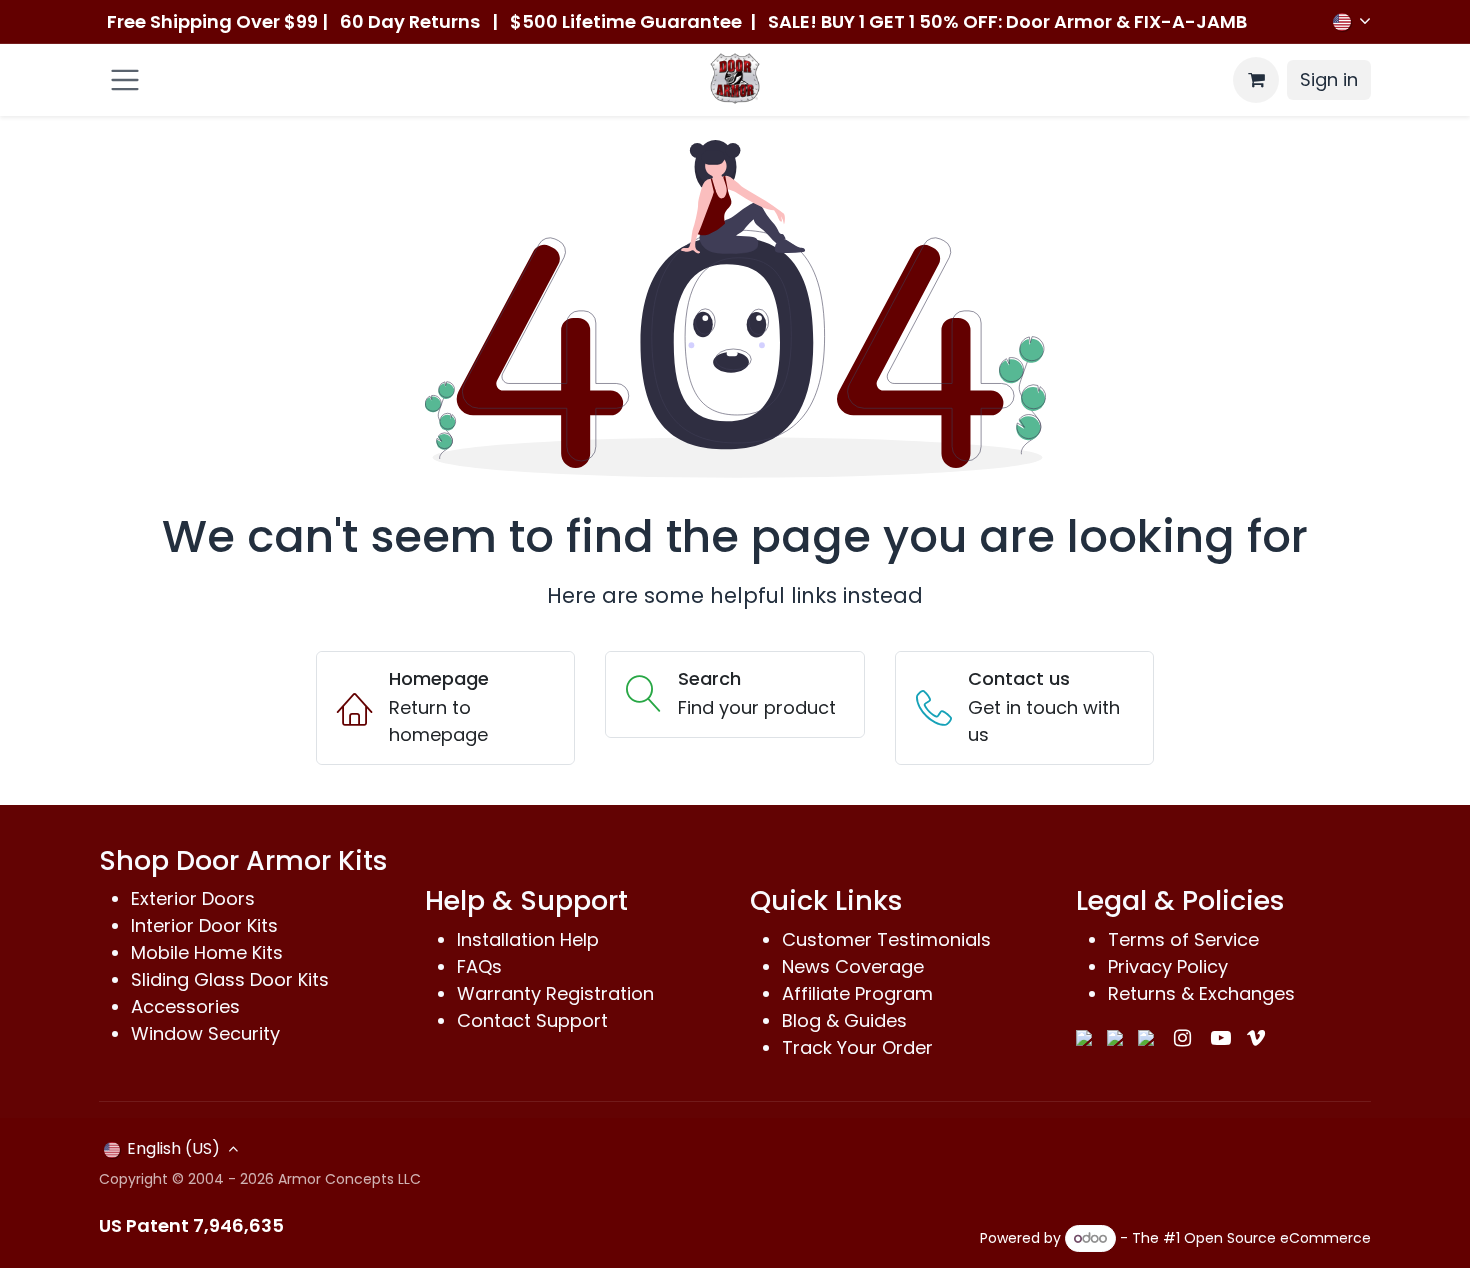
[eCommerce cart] (1256, 80)
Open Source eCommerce (1277, 1238)
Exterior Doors (193, 898)
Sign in (1329, 79)
